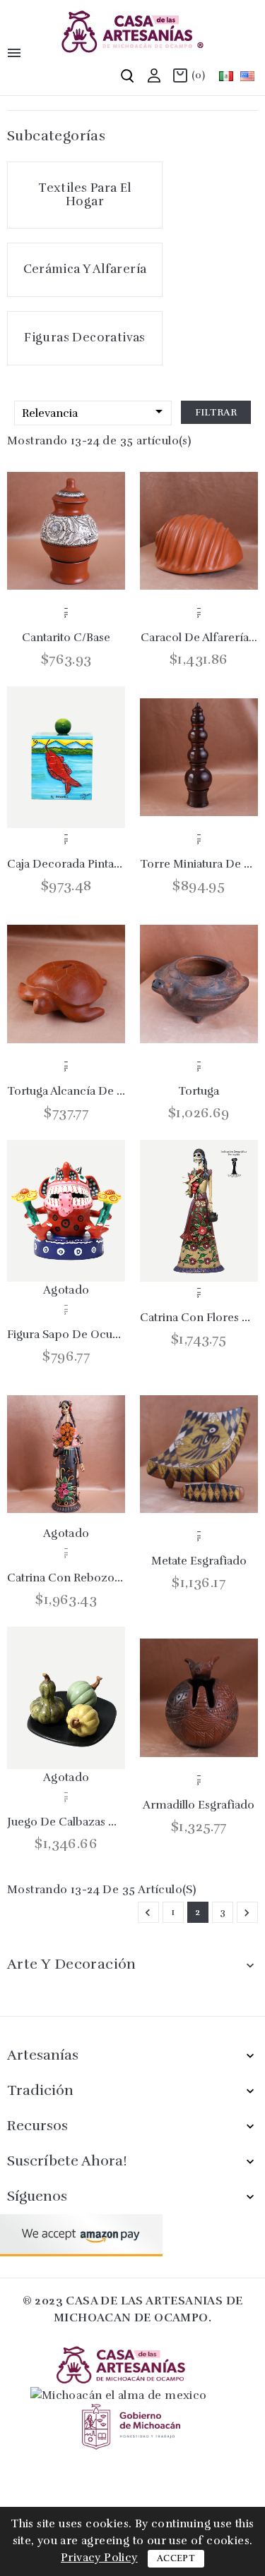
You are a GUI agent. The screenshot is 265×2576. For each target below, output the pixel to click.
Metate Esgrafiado (199, 1561)
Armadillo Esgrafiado (199, 1805)
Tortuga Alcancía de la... (72, 1091)
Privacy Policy (99, 2558)
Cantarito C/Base (66, 638)
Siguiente (247, 1913)
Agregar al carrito (66, 612)
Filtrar (216, 412)
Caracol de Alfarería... (199, 638)
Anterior (148, 1913)
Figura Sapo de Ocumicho (77, 1335)
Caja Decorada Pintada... (71, 864)
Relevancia (95, 412)
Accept (176, 2558)
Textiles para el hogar (84, 195)
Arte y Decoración (72, 1964)
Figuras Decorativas (85, 338)
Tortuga (199, 1091)
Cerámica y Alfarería (85, 269)
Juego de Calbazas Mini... (73, 1822)
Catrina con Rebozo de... (74, 1578)
